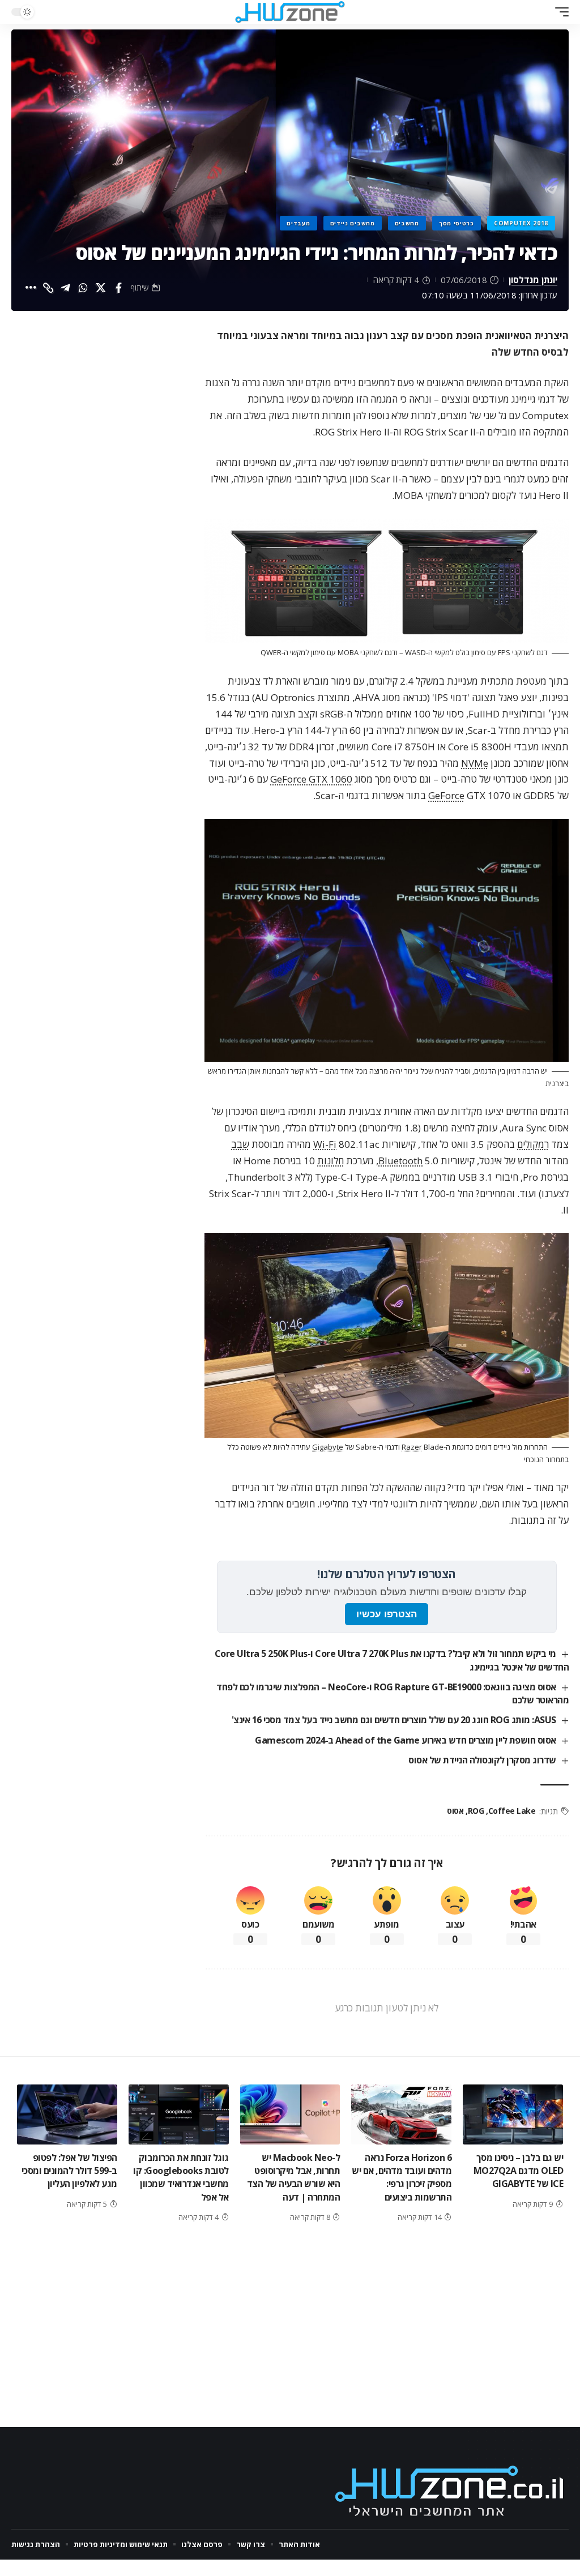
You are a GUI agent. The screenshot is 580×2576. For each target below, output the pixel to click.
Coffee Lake (512, 1811)
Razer (412, 1447)
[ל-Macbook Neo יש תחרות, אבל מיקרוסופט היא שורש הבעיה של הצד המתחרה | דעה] (290, 2114)
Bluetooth (400, 1161)
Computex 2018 (521, 223)
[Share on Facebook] (118, 288)
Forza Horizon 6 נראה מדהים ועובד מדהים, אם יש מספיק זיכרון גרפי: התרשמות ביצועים (402, 2177)
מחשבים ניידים (353, 223)
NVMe (475, 763)
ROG (476, 1811)
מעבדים (298, 223)
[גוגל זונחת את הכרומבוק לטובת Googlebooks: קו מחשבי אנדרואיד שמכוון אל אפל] (179, 2114)
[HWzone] (290, 12)
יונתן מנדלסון (533, 280)
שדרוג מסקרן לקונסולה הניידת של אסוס (482, 1760)
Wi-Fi (325, 1144)
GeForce (446, 795)
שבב (240, 1144)
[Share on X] (101, 288)
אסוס (455, 1811)
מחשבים (407, 223)
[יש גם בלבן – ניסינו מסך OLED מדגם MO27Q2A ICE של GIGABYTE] (513, 2114)
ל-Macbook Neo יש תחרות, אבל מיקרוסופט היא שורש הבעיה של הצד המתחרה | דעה (294, 2177)
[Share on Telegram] (66, 288)
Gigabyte (328, 1447)
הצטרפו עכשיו (387, 1614)
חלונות (330, 1161)
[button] (559, 12)
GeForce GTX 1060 (311, 779)
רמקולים (533, 1144)
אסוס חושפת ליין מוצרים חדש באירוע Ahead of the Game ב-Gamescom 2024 (406, 1740)
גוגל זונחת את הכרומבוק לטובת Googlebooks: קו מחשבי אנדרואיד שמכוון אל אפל (181, 2177)
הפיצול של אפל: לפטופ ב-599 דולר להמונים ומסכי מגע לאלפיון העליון (69, 2171)
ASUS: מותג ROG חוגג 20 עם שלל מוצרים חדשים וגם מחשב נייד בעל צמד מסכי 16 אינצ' (394, 1720)
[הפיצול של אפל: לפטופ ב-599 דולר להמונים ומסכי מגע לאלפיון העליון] (67, 2114)
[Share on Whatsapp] (83, 288)
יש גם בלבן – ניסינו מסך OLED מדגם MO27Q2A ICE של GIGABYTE (519, 2171)
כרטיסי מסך (457, 223)
